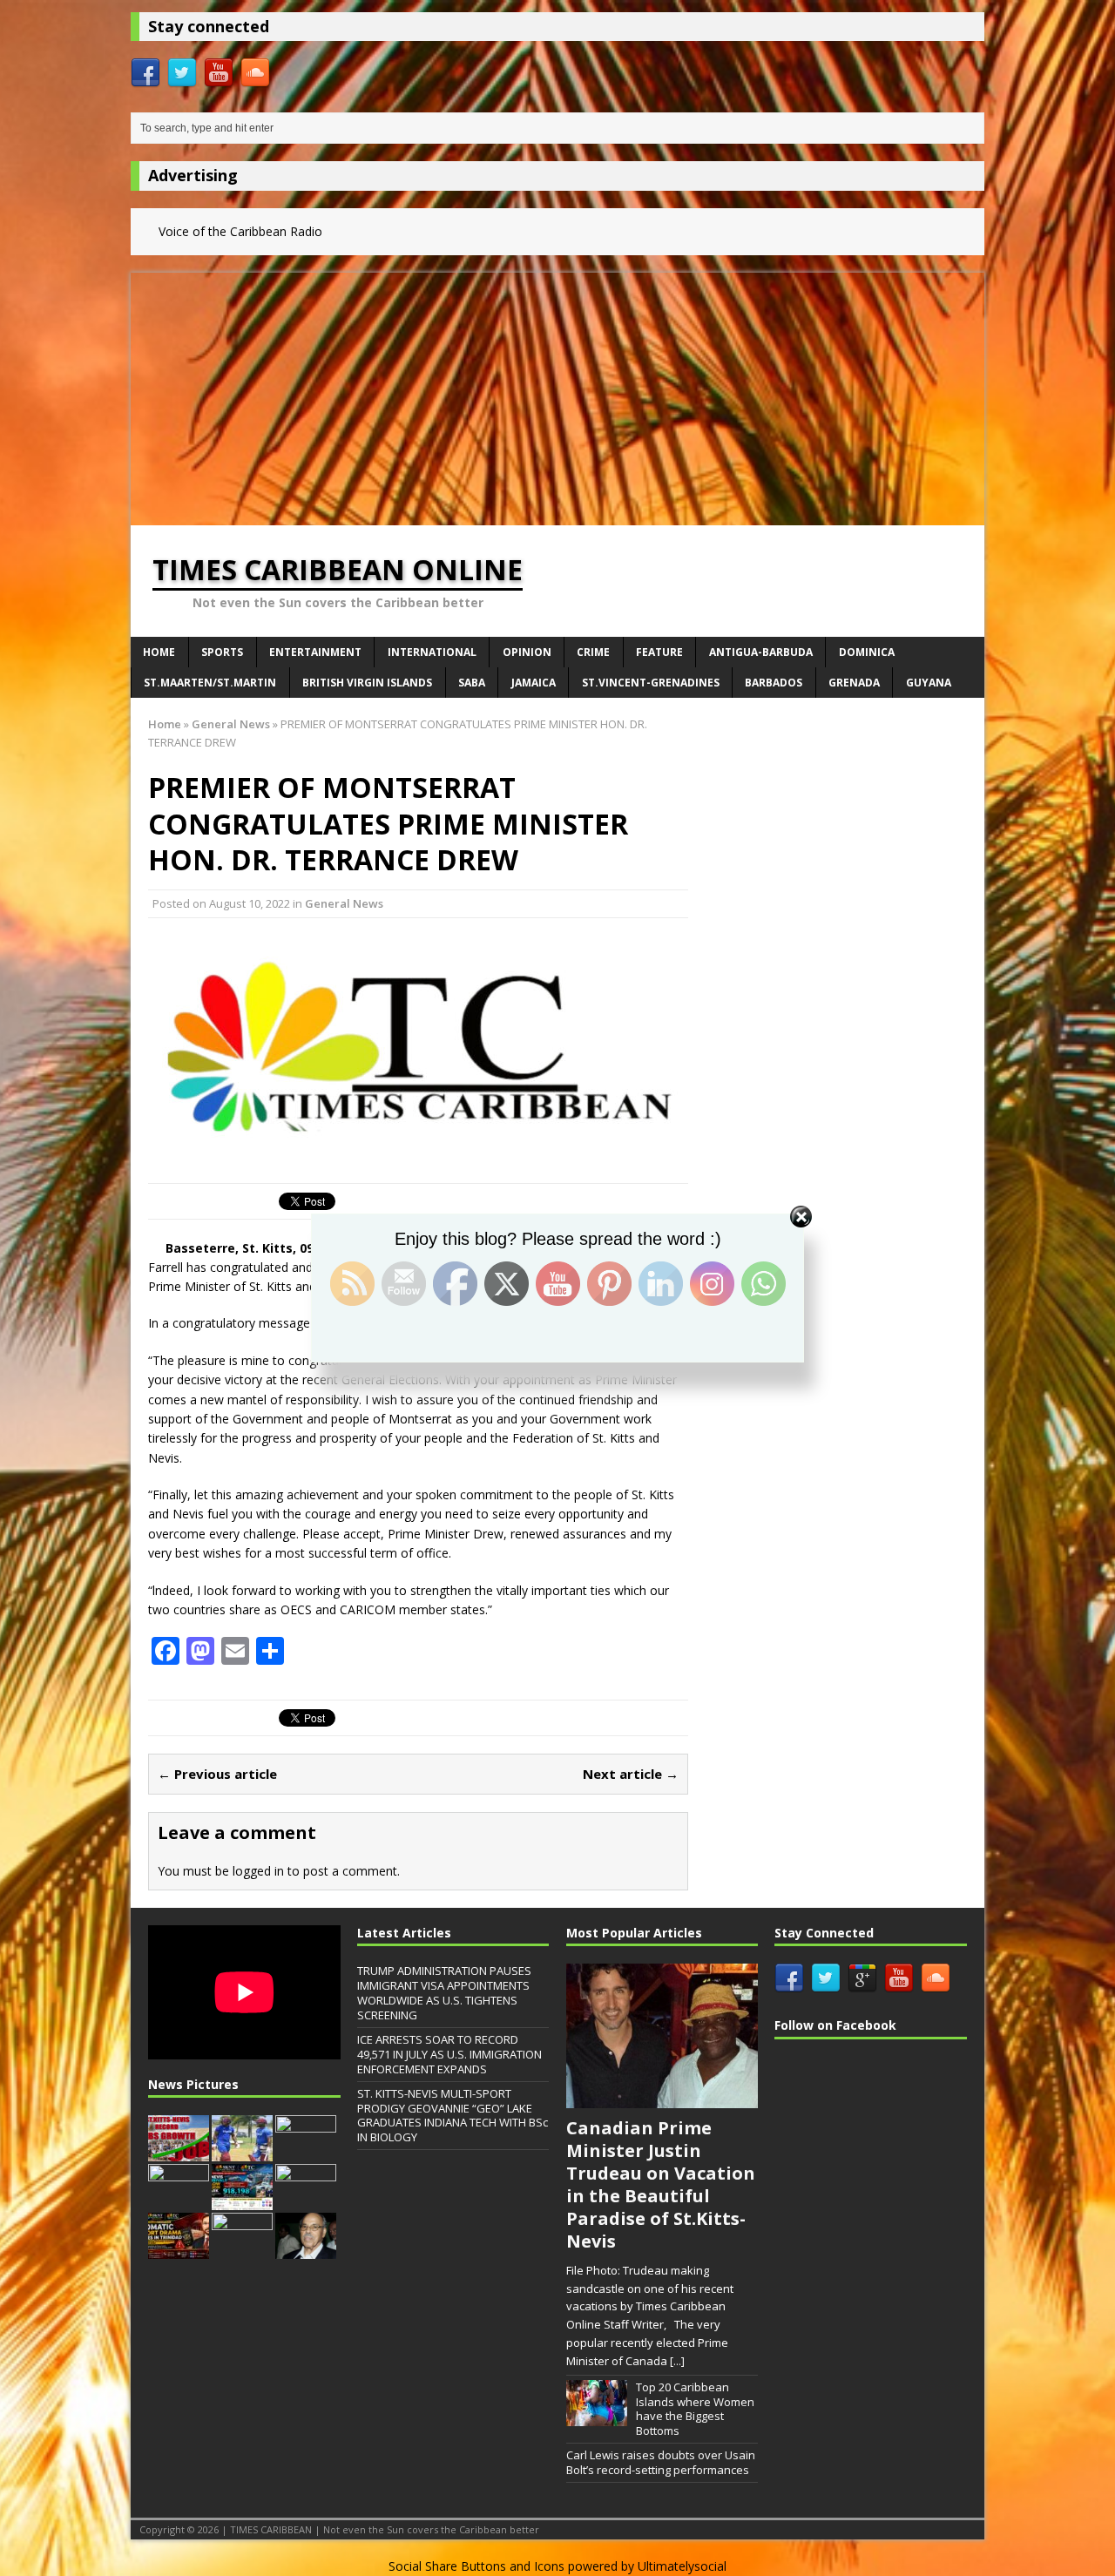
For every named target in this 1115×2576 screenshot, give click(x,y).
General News (344, 903)
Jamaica (534, 683)
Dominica (867, 652)
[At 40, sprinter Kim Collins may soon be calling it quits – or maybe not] (306, 2201)
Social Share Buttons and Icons (476, 2566)
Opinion (527, 652)
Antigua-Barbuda (761, 652)
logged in (258, 1871)
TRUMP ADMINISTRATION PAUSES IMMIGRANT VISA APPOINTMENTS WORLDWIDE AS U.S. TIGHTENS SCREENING (444, 1993)
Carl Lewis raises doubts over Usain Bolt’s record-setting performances (661, 2462)
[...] (677, 2361)
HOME (159, 652)
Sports (222, 652)
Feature (659, 652)
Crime (593, 652)
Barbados (774, 683)
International (432, 652)
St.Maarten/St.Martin (210, 683)
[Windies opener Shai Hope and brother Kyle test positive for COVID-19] (242, 2153)
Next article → (631, 1774)
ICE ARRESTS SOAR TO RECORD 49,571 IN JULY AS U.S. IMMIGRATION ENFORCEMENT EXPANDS (449, 2054)
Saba (472, 683)
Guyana (929, 683)
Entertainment (315, 652)
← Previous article (217, 1774)
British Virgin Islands (367, 683)
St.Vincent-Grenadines (651, 683)
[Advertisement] (557, 395)
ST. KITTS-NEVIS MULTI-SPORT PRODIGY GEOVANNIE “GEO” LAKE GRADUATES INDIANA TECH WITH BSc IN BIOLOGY (453, 2116)
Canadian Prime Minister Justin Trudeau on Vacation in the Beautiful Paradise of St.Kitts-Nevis (661, 2184)
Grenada (854, 683)
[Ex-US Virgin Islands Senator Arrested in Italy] (242, 2250)
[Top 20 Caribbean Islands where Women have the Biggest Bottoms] (597, 2417)
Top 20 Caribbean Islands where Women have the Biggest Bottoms (695, 2409)
